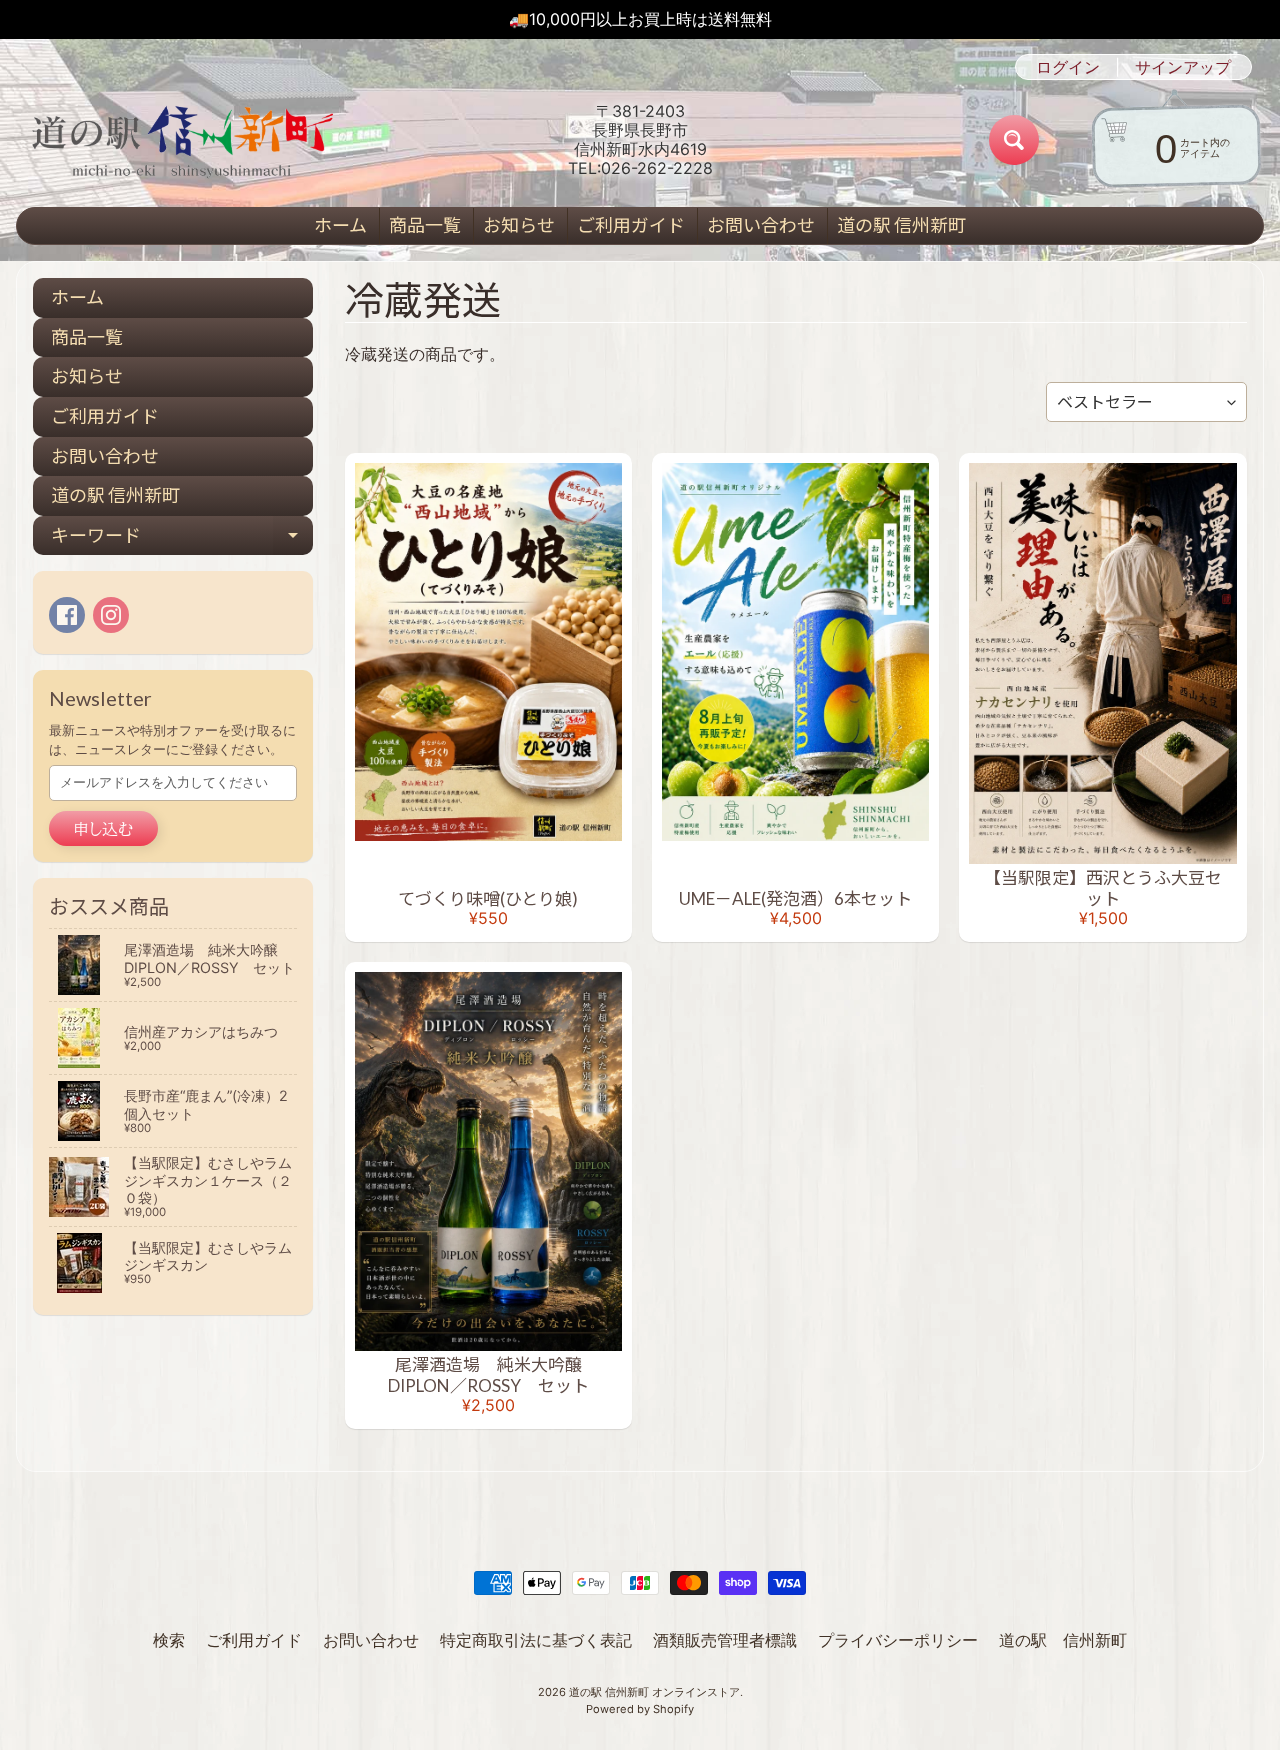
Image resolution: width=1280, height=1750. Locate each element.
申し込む (103, 829)
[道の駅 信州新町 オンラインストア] (181, 140)
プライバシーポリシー (898, 1640)
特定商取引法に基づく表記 (536, 1640)
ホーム (340, 225)
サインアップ (1183, 67)
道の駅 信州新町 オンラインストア (654, 1692)
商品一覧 (425, 225)
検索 (169, 1640)
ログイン (1068, 67)
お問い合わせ (761, 225)
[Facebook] (67, 615)
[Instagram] (111, 615)
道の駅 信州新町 (901, 225)
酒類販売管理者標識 (725, 1640)
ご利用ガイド (631, 225)
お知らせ (519, 225)
